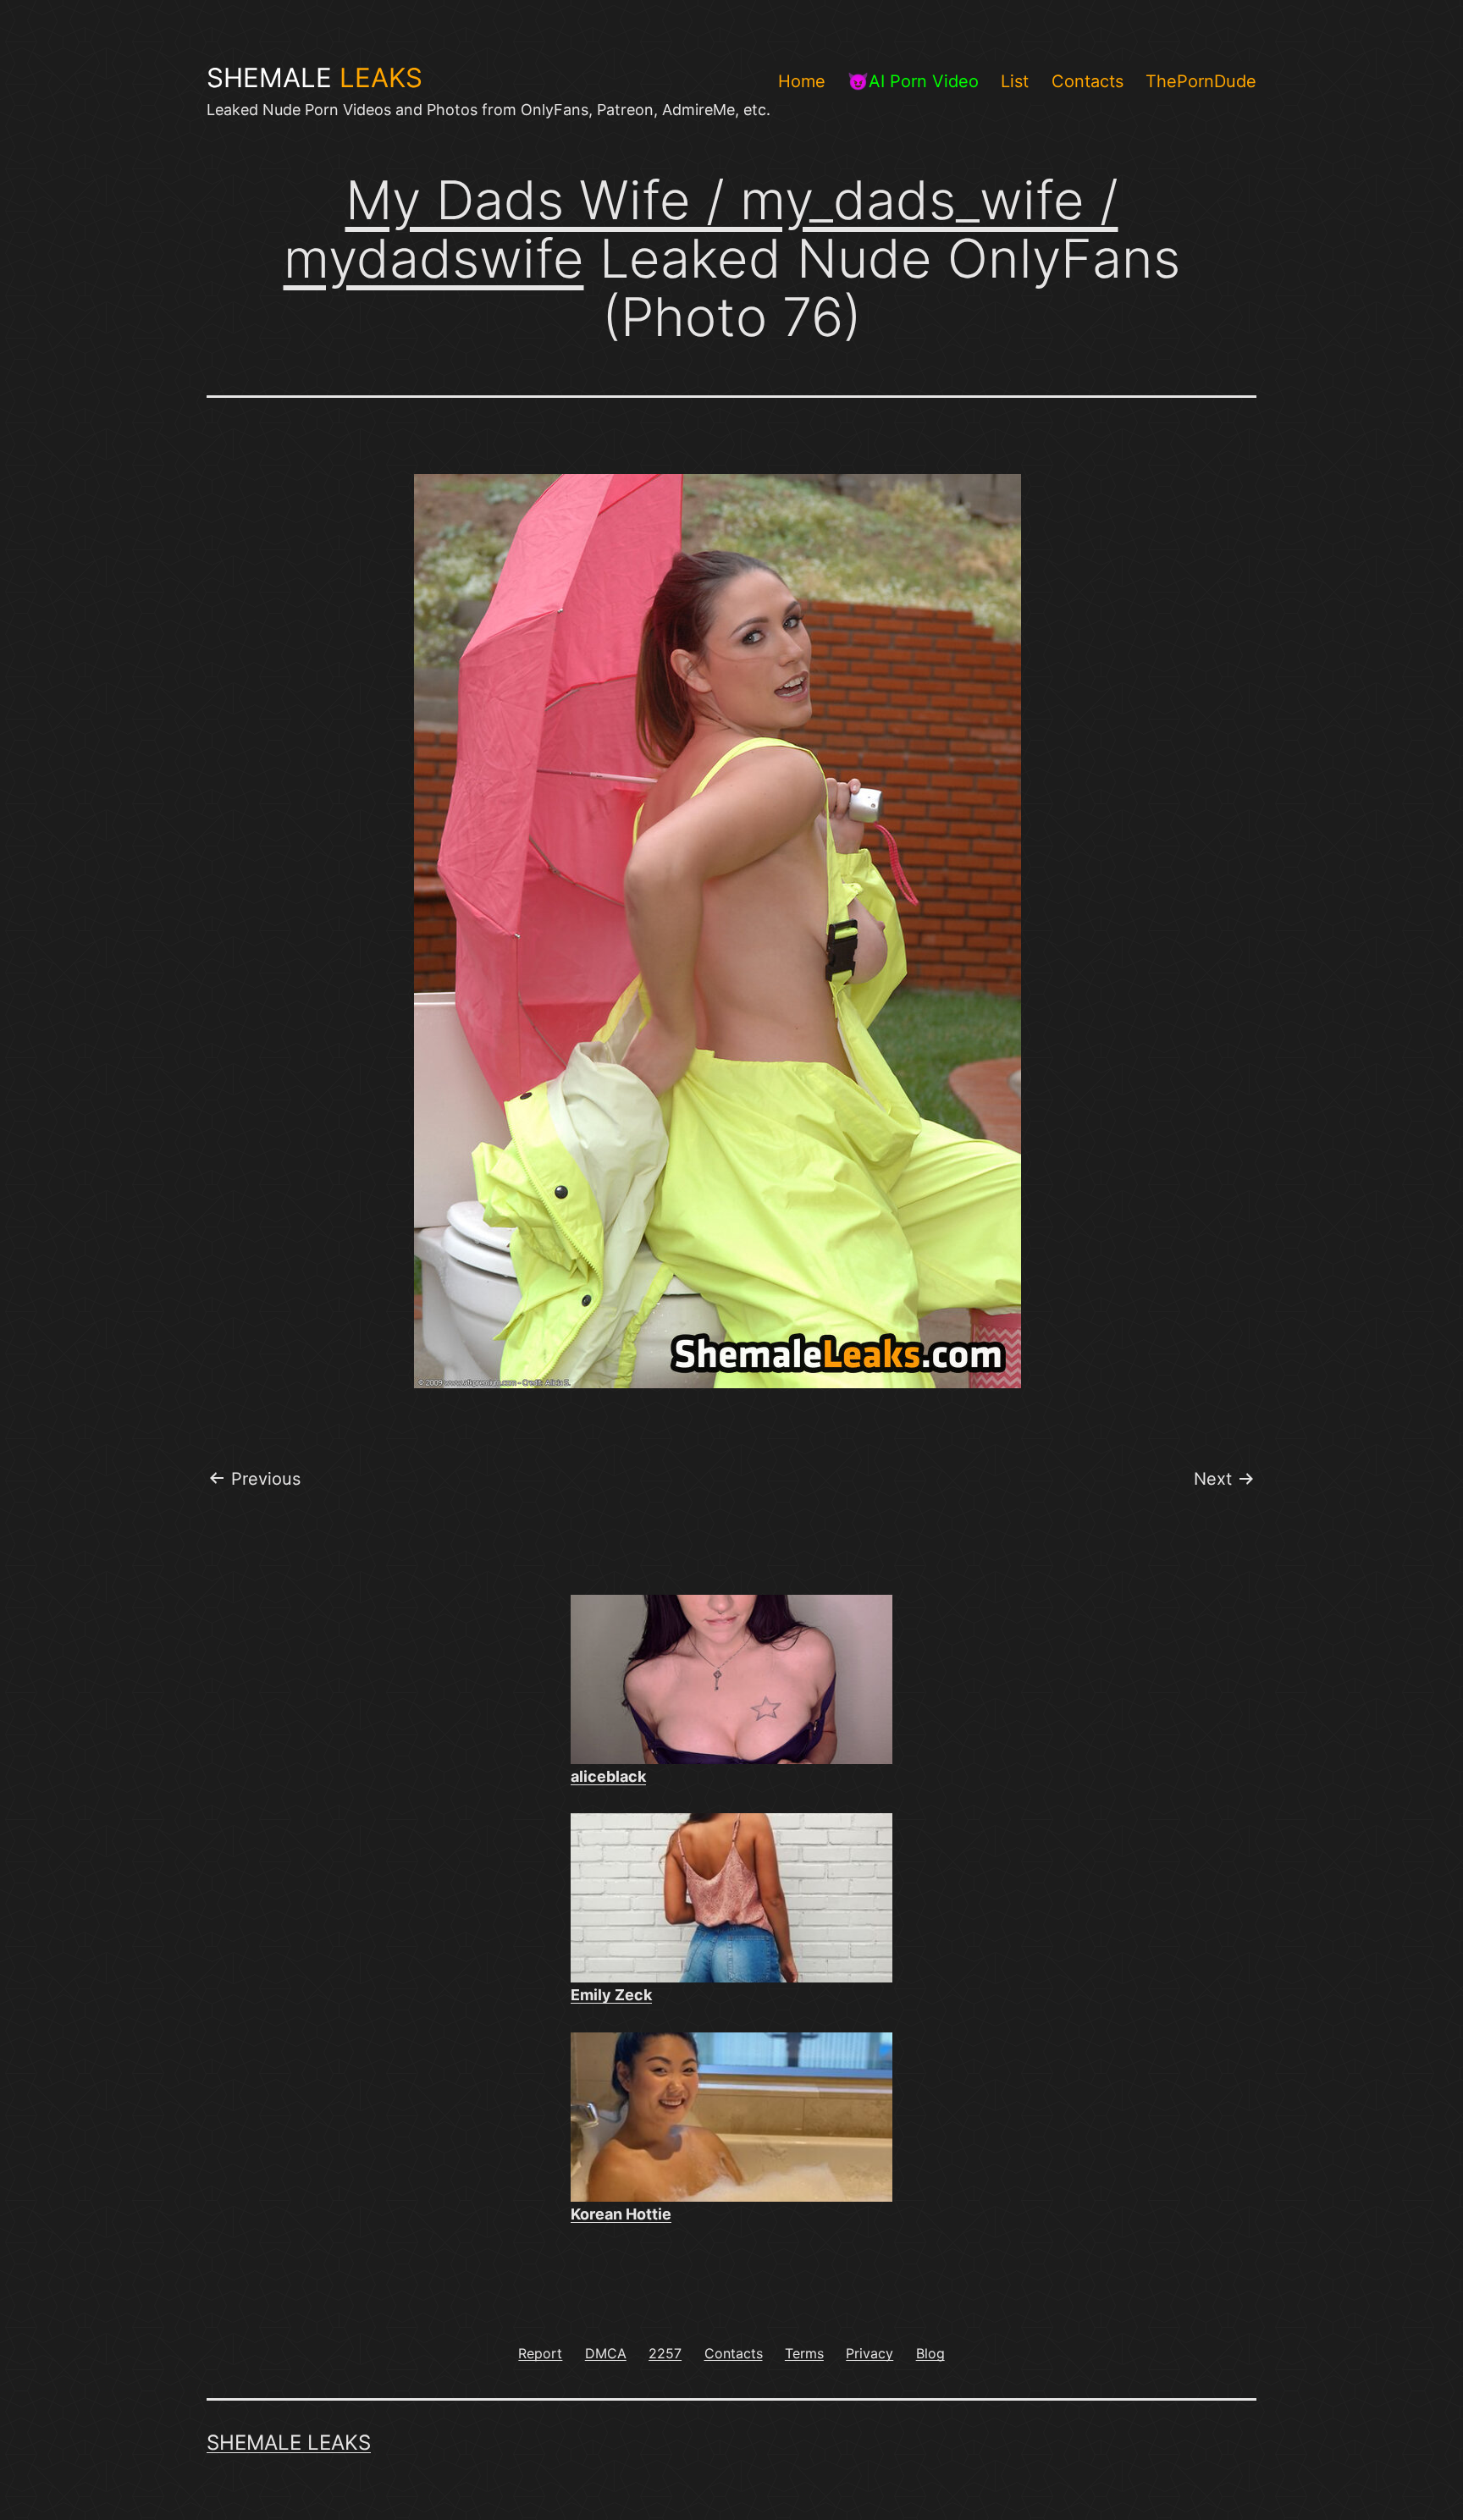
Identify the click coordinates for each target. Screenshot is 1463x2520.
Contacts (1088, 81)
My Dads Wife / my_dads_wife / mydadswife (701, 229)
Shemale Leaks (289, 2443)
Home (802, 81)
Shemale (315, 78)
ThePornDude (1201, 81)
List (1015, 81)
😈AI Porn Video (913, 81)
